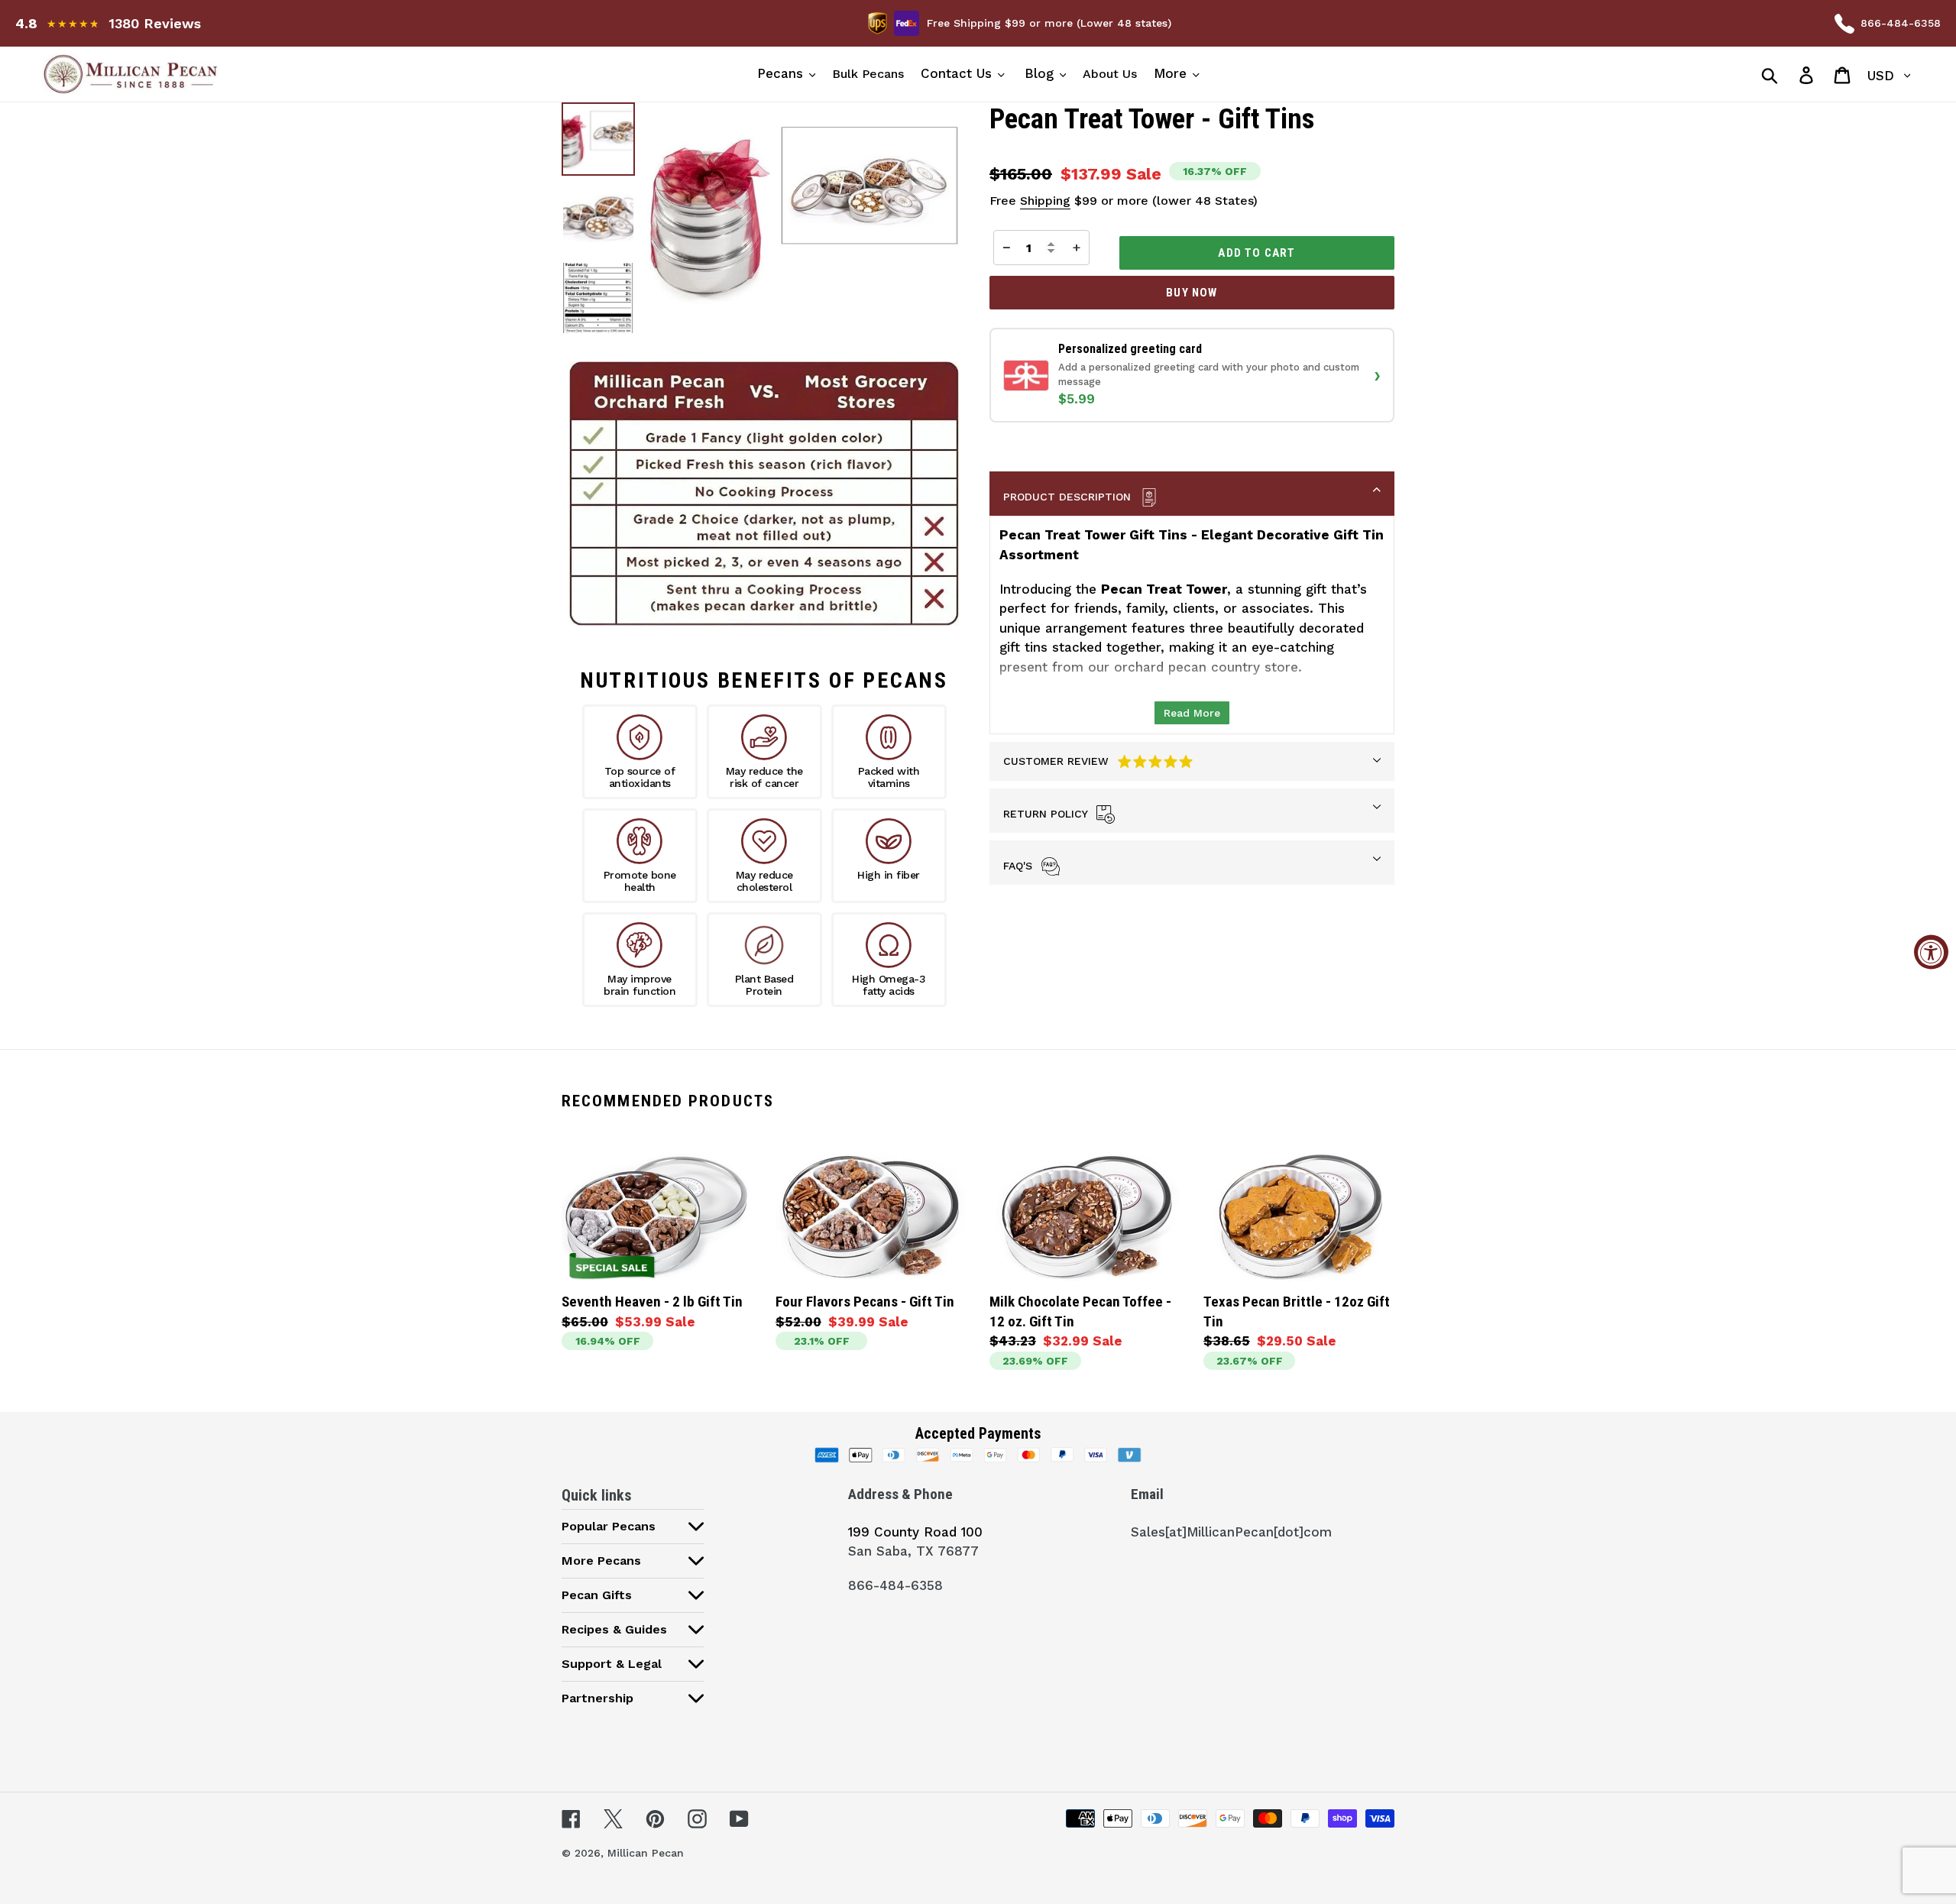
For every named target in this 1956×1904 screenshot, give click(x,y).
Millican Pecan (646, 1853)
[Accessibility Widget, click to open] (1931, 952)
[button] (1192, 375)
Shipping (1045, 201)
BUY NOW (1192, 293)
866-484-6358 (1901, 23)
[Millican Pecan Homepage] (276, 74)
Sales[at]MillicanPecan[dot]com (1231, 1532)
